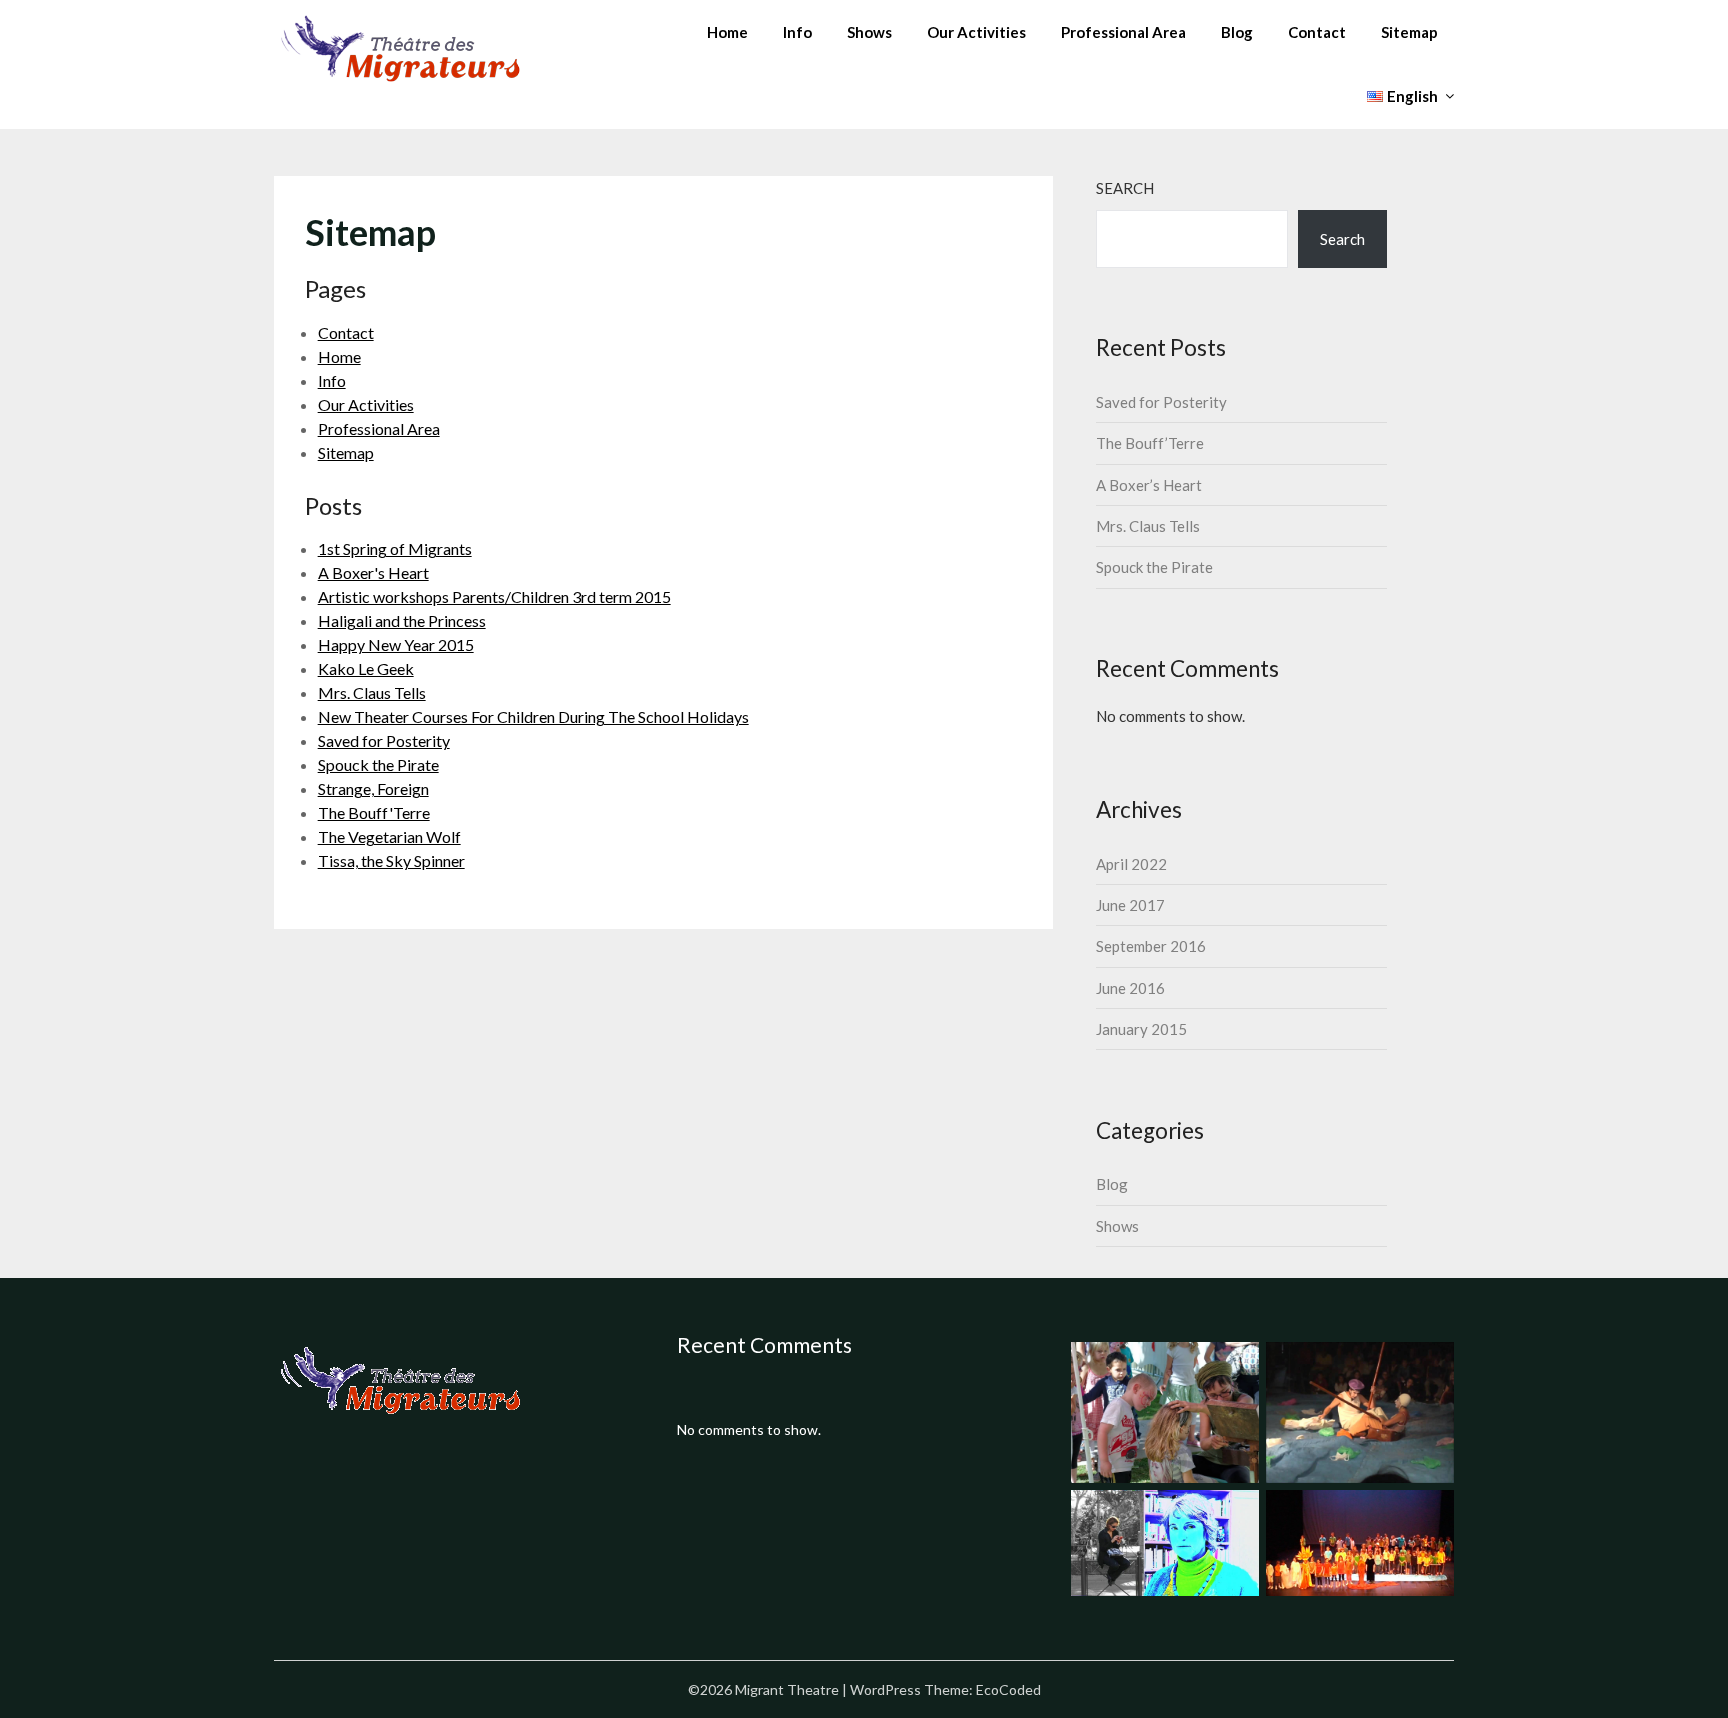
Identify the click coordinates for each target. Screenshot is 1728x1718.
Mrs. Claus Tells (372, 692)
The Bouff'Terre (374, 812)
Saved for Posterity (384, 740)
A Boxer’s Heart (1149, 485)
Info (797, 32)
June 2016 (1130, 988)
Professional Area (1123, 32)
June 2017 (1130, 905)
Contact (1317, 32)
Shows (869, 32)
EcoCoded (1008, 1689)
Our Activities (976, 32)
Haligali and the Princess (402, 620)
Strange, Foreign (373, 788)
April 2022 (1131, 864)
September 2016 (1151, 946)
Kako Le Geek (366, 668)
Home (727, 32)
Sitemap (1409, 32)
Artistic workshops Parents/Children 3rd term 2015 (494, 596)
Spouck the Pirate (378, 764)
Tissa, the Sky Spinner (391, 860)
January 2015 (1141, 1029)
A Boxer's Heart (373, 572)
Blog (1237, 32)
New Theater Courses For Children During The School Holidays (533, 716)
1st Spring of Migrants (395, 548)
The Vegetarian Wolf (389, 836)
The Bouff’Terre (1150, 443)
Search (1125, 188)
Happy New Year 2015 (396, 644)
